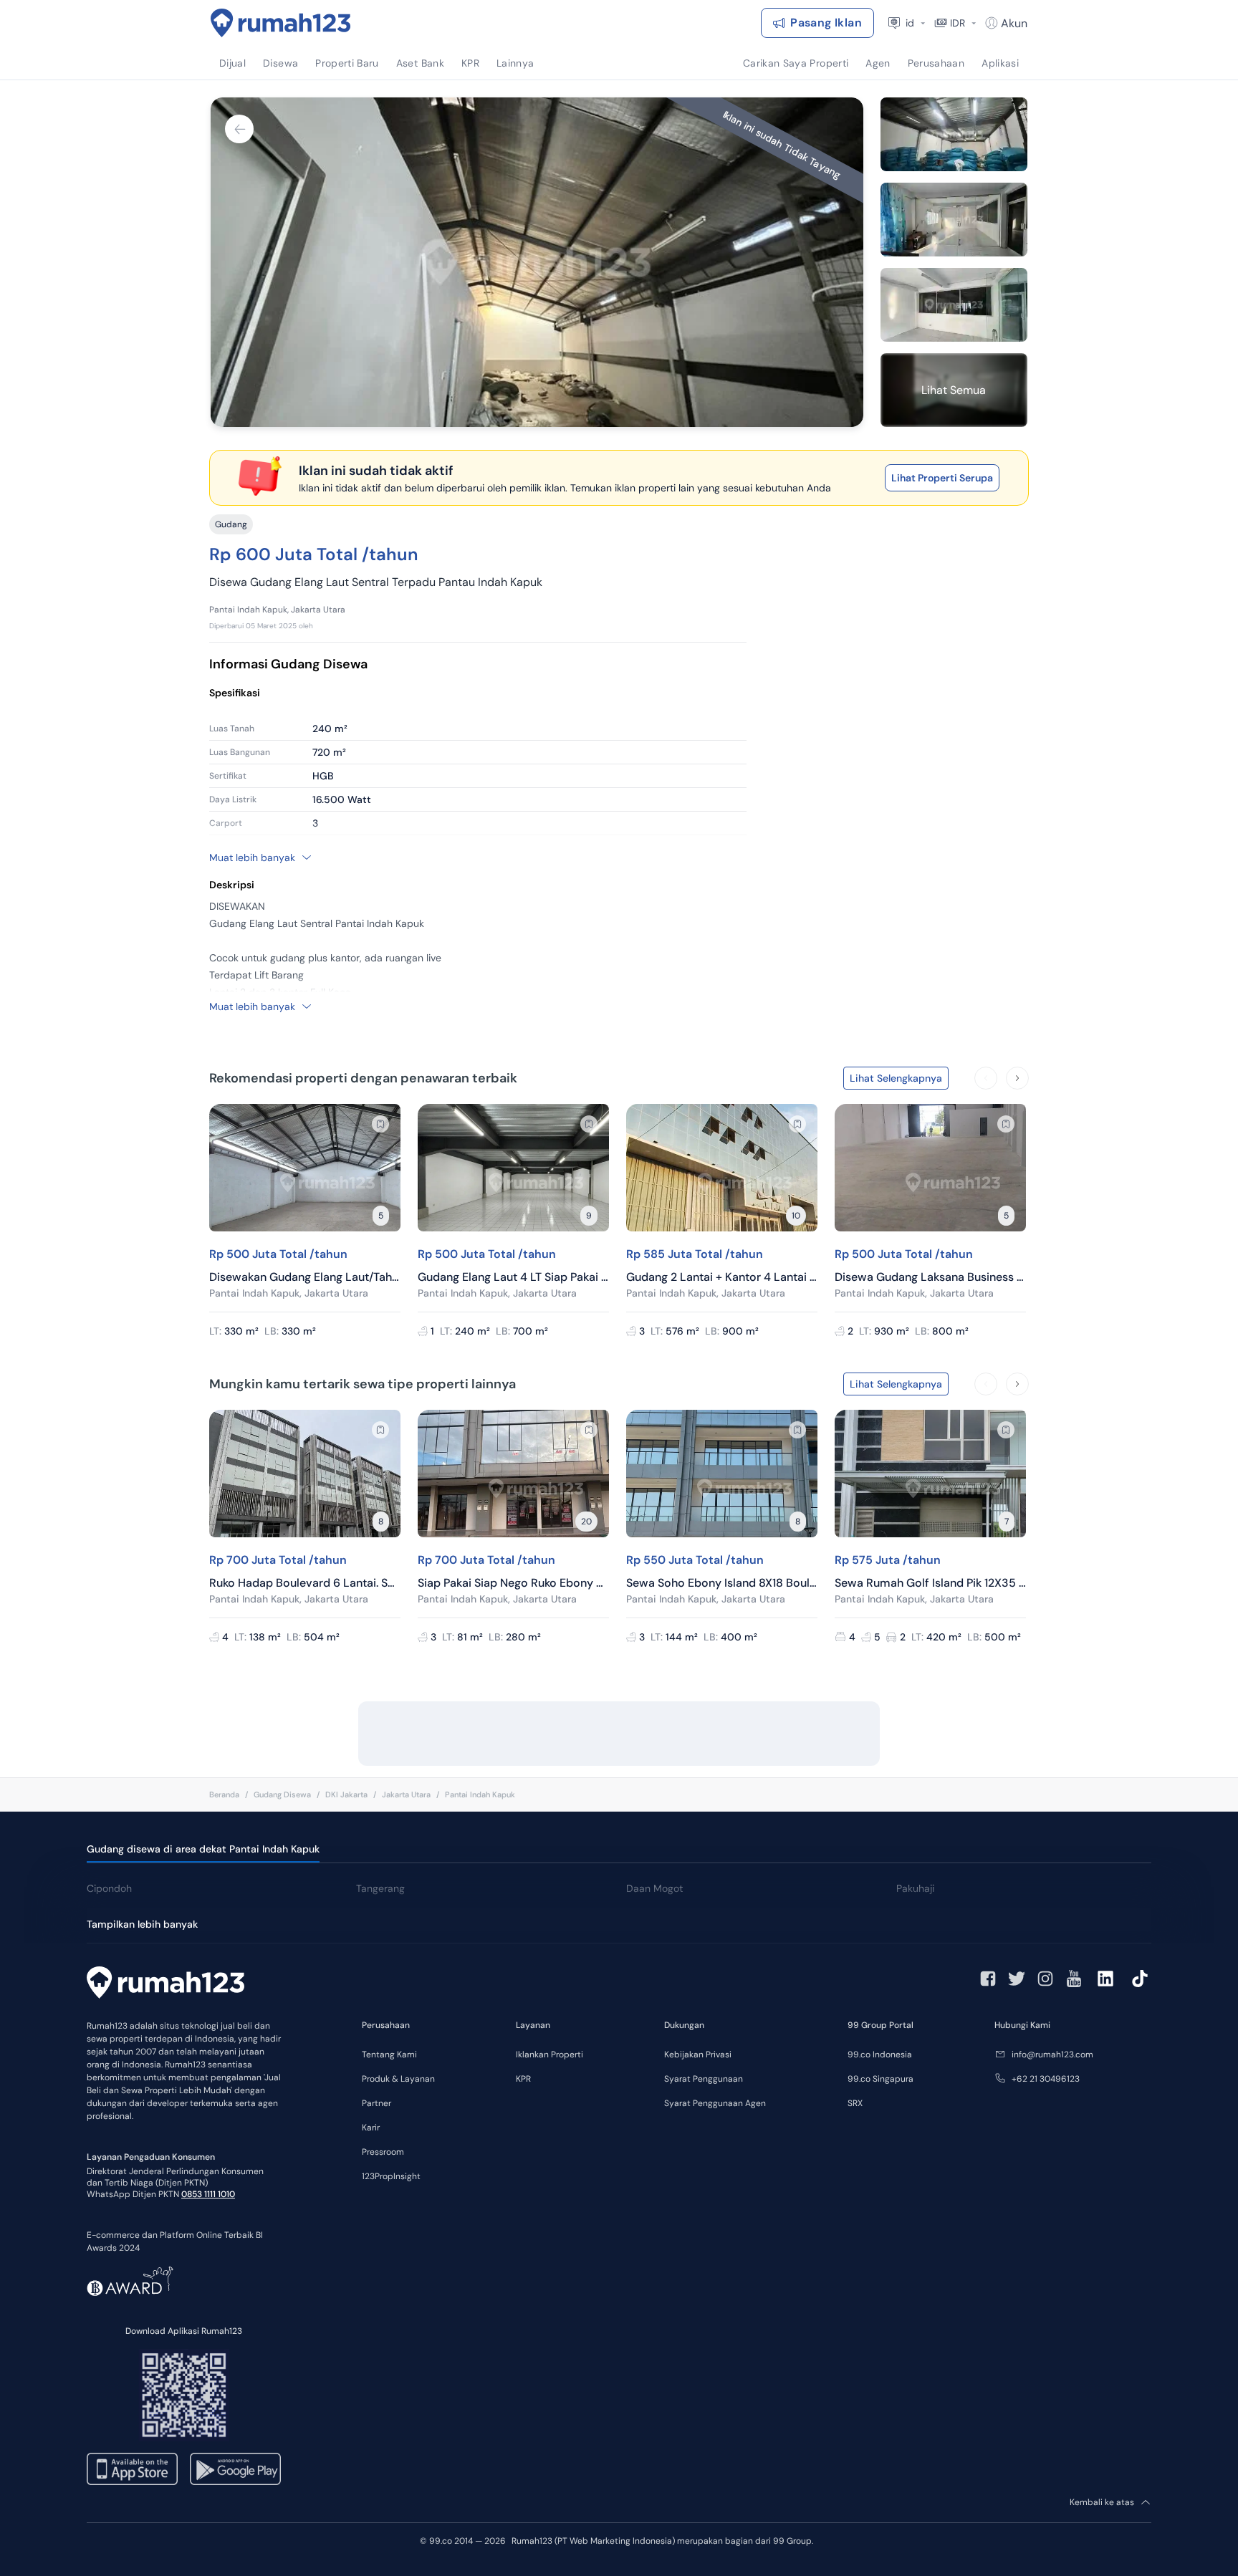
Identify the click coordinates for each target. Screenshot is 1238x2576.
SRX (855, 2103)
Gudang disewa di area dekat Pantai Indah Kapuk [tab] (203, 1849)
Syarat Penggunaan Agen (715, 2103)
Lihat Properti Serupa (942, 478)
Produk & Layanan (398, 2079)
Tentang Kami (389, 2054)
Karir (371, 2128)
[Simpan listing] (380, 1124)
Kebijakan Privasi (698, 2054)
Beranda (224, 1794)
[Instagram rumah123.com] (1045, 1979)
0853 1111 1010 (208, 2194)
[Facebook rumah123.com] (988, 1979)
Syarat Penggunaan (704, 2079)
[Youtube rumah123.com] (1074, 1979)
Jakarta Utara (406, 1794)
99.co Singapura (880, 2079)
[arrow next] (1017, 1078)
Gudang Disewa (282, 1794)
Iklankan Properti (550, 2054)
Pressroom (383, 2152)
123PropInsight (391, 2176)
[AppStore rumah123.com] (132, 2469)
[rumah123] (165, 1984)
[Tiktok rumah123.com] (1140, 1979)
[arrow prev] (986, 1078)
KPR (523, 2079)
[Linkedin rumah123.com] (1105, 1979)
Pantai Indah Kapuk (480, 1794)
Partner (376, 2103)
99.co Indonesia (880, 2054)
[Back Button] (239, 129)
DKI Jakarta (346, 1794)
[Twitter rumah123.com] (1017, 1979)
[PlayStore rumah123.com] (235, 2469)
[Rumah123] (281, 23)
